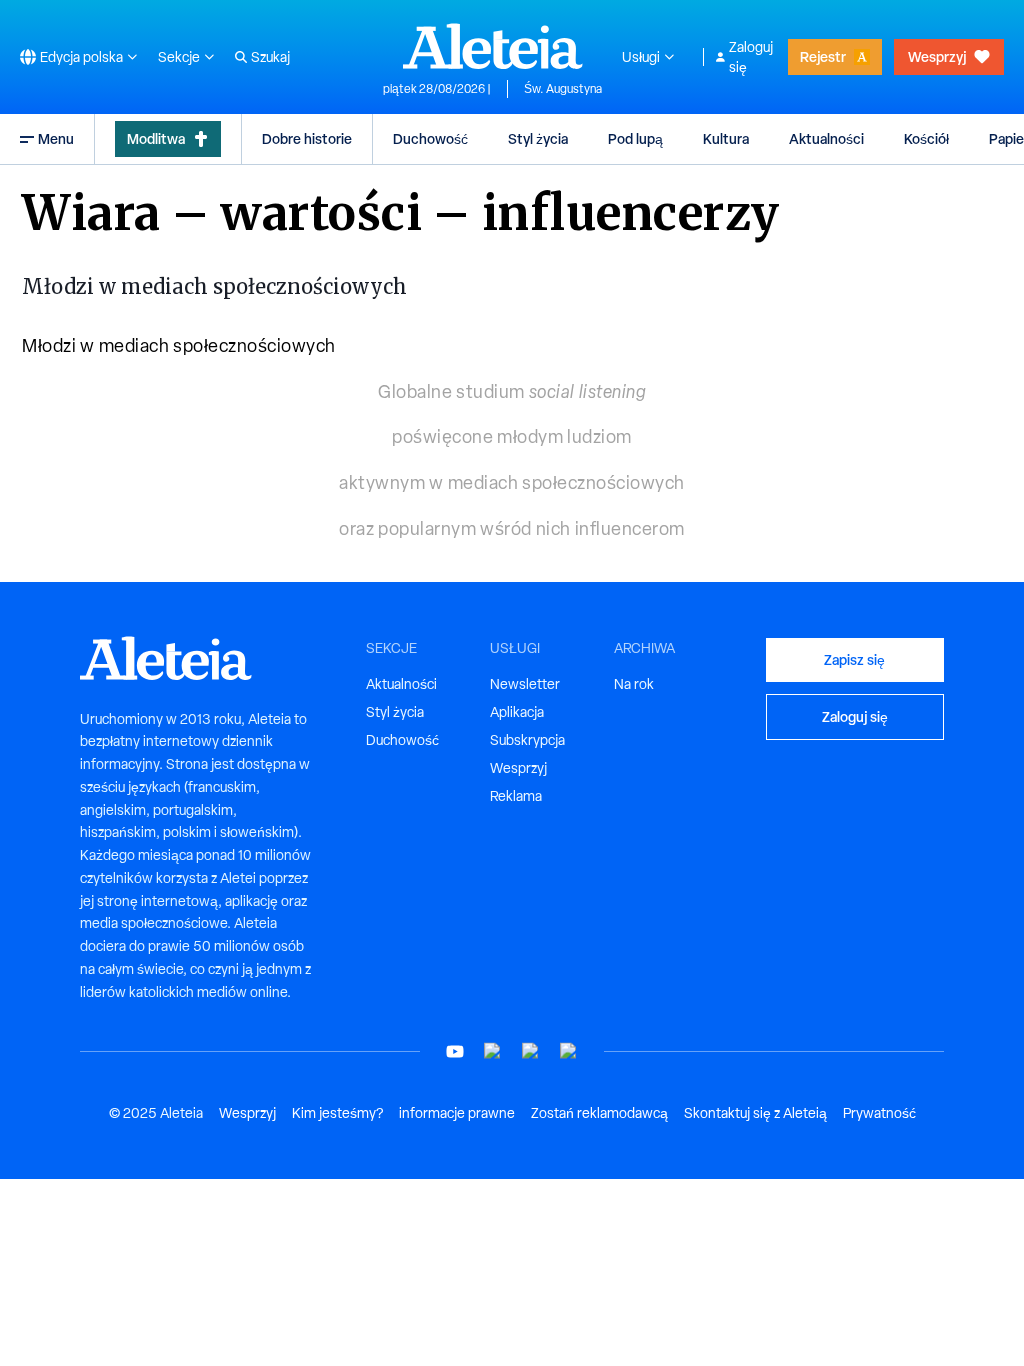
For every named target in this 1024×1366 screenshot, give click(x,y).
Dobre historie (307, 138)
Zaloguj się (751, 57)
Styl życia (538, 138)
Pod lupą (635, 138)
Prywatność (879, 1113)
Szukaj (270, 57)
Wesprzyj (937, 56)
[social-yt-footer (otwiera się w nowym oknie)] (455, 1051)
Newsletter (525, 684)
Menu (56, 138)
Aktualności (826, 138)
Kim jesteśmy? (337, 1113)
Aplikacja (517, 712)
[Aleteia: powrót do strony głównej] (493, 46)
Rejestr (823, 56)
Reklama (516, 796)
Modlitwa (156, 138)
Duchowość (430, 138)
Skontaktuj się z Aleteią (755, 1113)
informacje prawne (457, 1113)
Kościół (926, 138)
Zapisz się (854, 659)
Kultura (726, 138)
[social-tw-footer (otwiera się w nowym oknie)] (531, 1051)
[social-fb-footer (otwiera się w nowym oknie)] (493, 1051)
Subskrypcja (527, 740)
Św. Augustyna (563, 89)
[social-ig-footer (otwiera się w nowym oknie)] (569, 1051)
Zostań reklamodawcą (599, 1113)
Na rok (634, 684)
